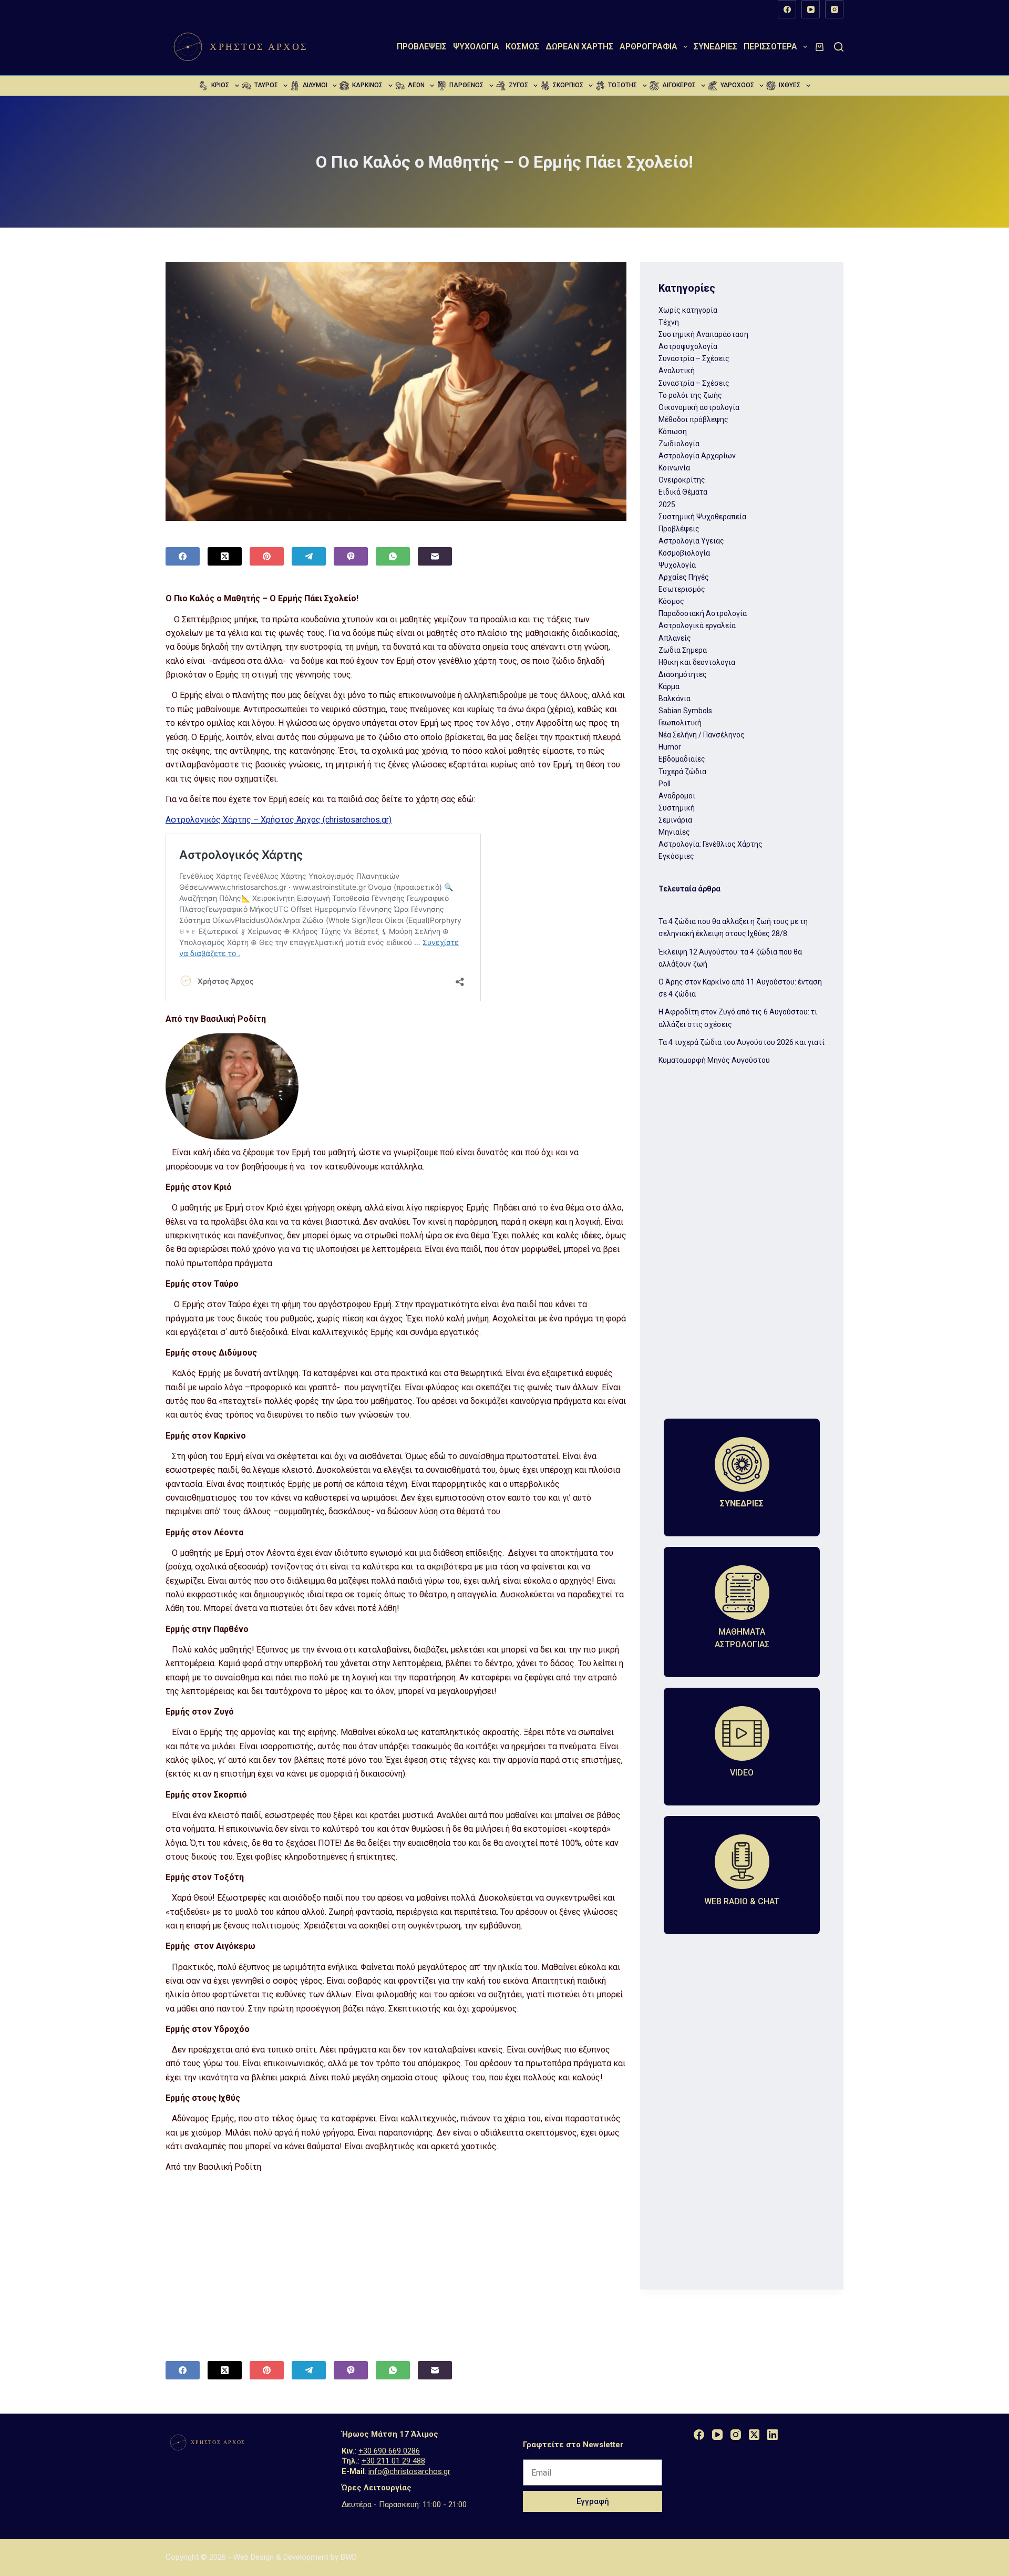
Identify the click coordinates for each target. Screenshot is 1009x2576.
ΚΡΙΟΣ (220, 85)
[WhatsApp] (393, 556)
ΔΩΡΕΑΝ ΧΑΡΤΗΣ (579, 47)
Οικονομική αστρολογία (699, 407)
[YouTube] (811, 9)
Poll (665, 784)
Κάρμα (669, 686)
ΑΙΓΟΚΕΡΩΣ (679, 85)
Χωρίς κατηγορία (688, 310)
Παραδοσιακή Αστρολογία (703, 613)
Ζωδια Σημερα (683, 650)
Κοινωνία (674, 468)
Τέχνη (669, 322)
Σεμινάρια (675, 820)
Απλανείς (675, 638)
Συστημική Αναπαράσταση (703, 334)
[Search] (839, 47)
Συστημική (677, 808)
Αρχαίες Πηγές (684, 577)
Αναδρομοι (677, 796)
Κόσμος (522, 47)
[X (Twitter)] (225, 556)
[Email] (435, 556)
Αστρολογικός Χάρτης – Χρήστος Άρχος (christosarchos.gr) (279, 820)
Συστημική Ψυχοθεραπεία (702, 517)
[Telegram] (309, 556)
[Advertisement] (396, 2254)
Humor (670, 747)
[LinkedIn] (773, 2435)
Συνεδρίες (715, 47)
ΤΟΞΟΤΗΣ (622, 85)
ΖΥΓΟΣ (518, 85)
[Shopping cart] (820, 47)
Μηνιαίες (674, 832)
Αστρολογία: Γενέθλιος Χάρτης (711, 844)
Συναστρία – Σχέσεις (694, 358)
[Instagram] (834, 9)
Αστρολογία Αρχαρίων (697, 456)
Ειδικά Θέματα (683, 492)
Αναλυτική (677, 371)
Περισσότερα (770, 47)
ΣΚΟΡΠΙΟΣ (568, 85)
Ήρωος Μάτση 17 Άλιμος (390, 2434)
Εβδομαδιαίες (682, 759)
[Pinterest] (267, 556)
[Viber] (351, 556)
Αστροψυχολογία (688, 346)
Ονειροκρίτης (682, 480)
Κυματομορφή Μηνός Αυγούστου (714, 1060)
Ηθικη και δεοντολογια (697, 662)
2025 (667, 505)
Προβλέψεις (422, 47)
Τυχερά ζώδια (682, 772)
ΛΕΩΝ (416, 85)
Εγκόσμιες (676, 856)
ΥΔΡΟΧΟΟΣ (737, 85)
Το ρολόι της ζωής (690, 395)
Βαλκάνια (675, 699)
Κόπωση (673, 432)
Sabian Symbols (685, 711)
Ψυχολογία (476, 47)
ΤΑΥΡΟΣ (266, 85)
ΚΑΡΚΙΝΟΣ (367, 85)
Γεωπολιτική (680, 723)
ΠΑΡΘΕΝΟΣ (466, 85)
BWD (349, 2557)
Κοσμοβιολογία (684, 553)
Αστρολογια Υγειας (691, 541)
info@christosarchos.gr (409, 2471)
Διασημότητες (683, 674)
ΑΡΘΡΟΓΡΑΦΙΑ (648, 47)
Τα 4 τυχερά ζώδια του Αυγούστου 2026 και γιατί (742, 1042)
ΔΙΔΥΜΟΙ (315, 85)
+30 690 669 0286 (389, 2451)
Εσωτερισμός (682, 589)
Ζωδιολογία (679, 444)
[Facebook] (787, 9)
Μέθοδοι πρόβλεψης (693, 419)
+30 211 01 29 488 (393, 2461)
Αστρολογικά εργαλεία (697, 625)
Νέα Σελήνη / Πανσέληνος (702, 735)
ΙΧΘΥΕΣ (790, 85)
